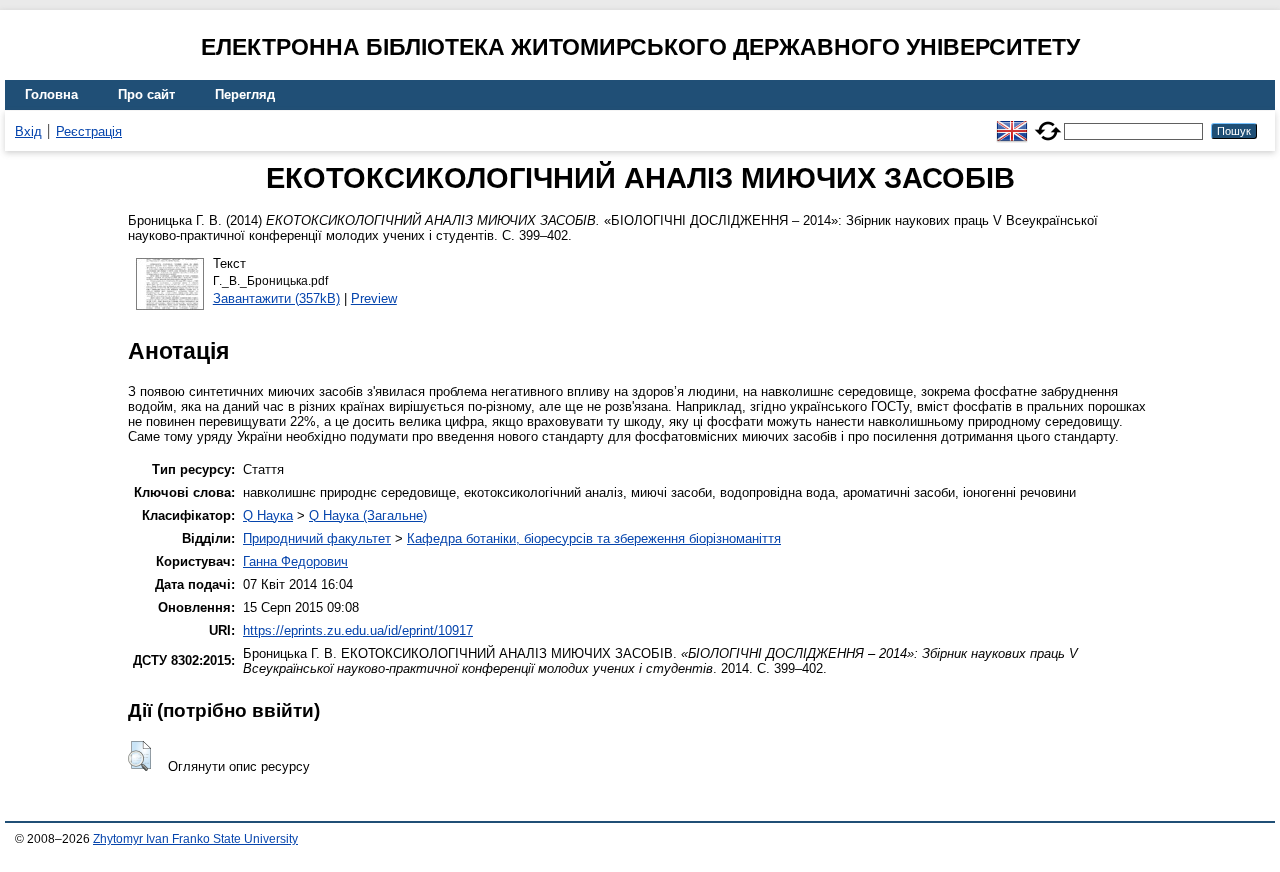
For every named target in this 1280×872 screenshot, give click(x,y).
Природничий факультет (317, 538)
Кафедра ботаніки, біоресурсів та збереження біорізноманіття (594, 538)
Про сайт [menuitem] (146, 94)
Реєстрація (89, 131)
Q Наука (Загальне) (368, 515)
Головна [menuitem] (51, 94)
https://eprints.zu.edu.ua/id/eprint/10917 (358, 630)
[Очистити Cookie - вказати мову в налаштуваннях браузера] (1048, 122)
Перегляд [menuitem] (245, 94)
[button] (139, 756)
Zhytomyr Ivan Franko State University (195, 839)
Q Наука (268, 515)
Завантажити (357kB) (276, 298)
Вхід (28, 131)
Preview (374, 298)
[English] (1012, 122)
